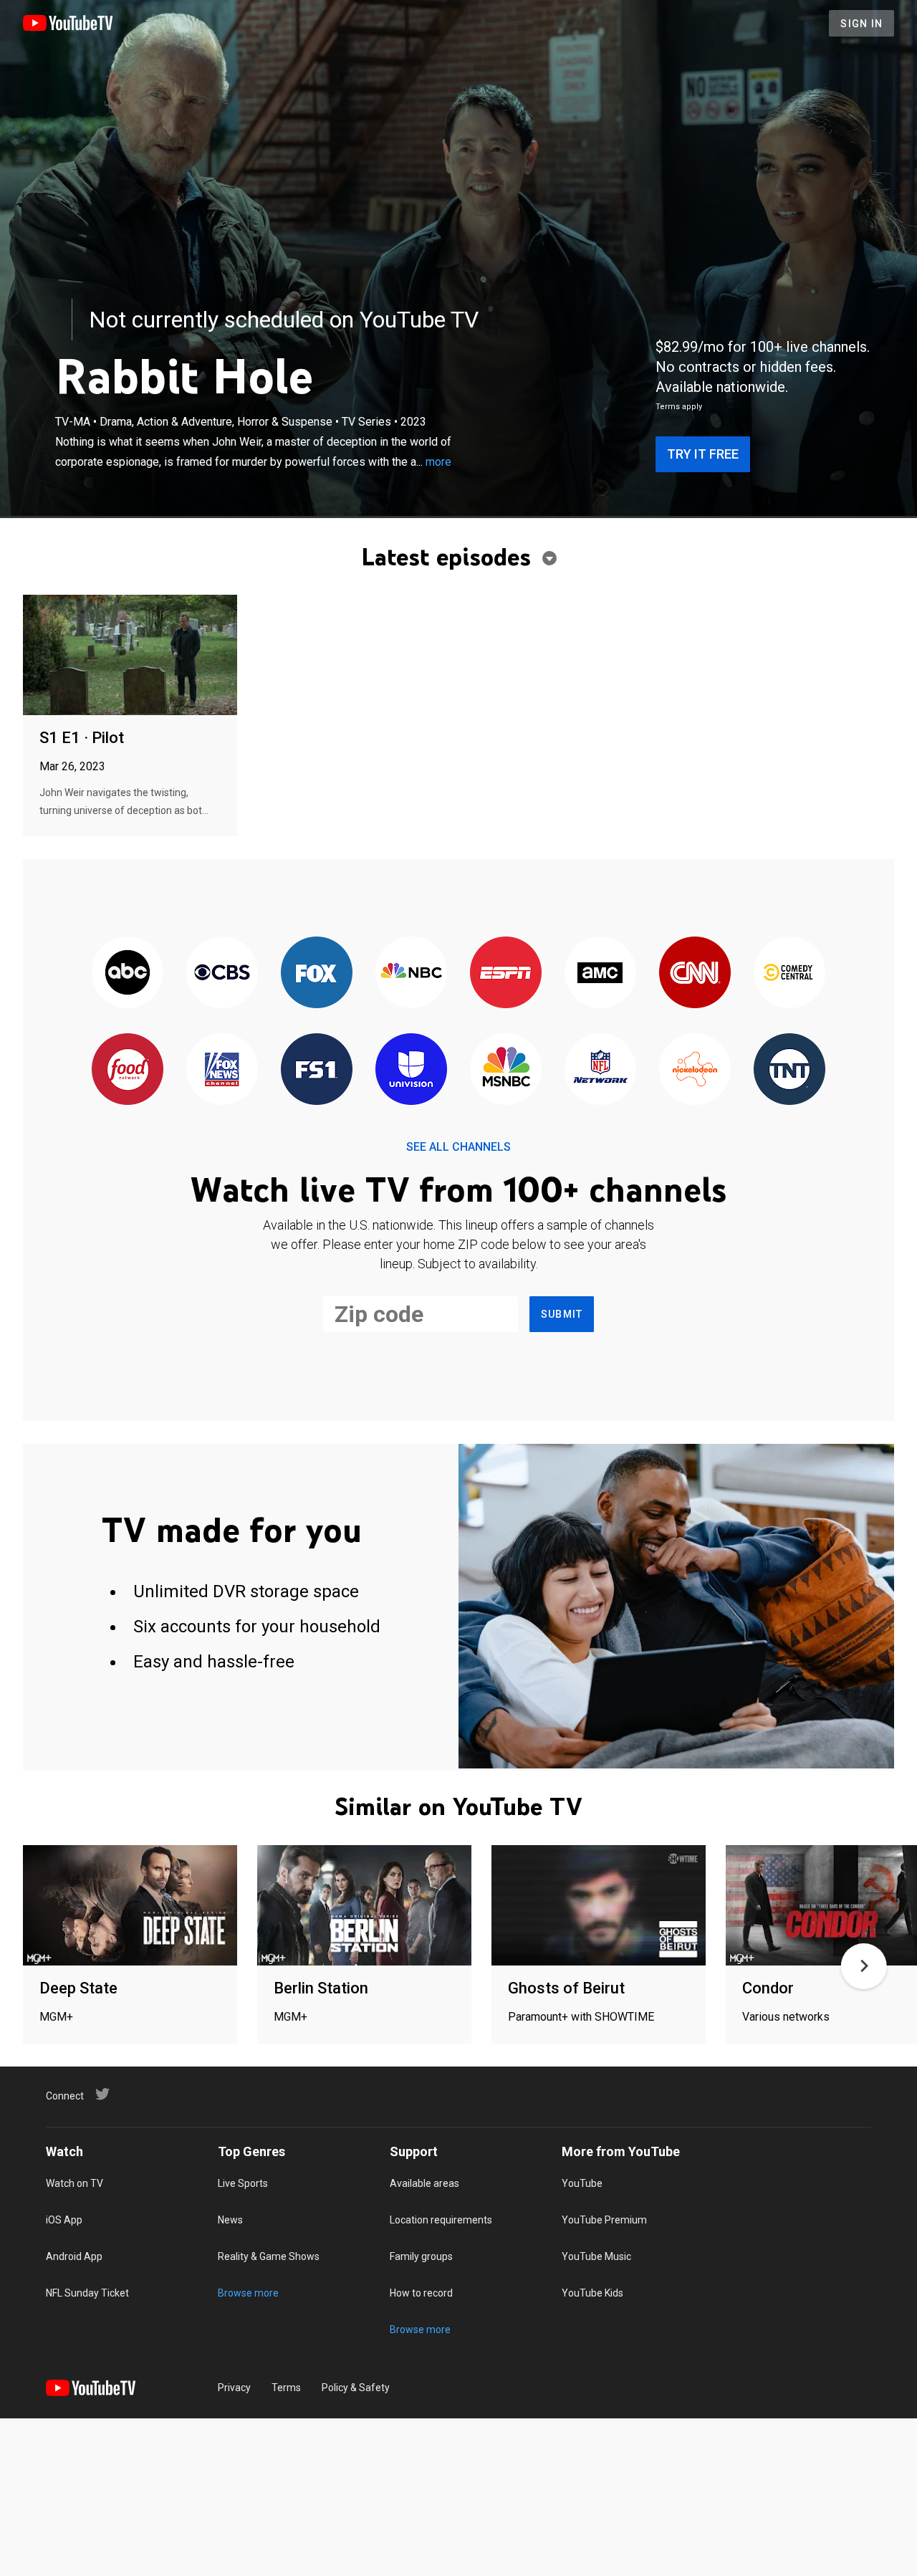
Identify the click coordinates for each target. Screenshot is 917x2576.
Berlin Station (321, 1988)
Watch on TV (75, 2183)
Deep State (78, 1988)
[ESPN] (506, 973)
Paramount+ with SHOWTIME (581, 2017)
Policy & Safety (356, 2388)
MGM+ (56, 2017)
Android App (74, 2256)
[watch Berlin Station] (364, 1906)
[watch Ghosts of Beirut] (599, 1906)
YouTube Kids (592, 2293)
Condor (768, 1988)
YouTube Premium (604, 2220)
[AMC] (600, 973)
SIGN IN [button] (861, 24)
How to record (421, 2293)
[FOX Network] (317, 973)
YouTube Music (596, 2256)
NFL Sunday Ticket (87, 2293)
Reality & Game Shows (269, 2256)
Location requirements (441, 2220)
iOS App (64, 2220)
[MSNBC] (506, 1070)
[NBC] (411, 973)
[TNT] (789, 1070)
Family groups (421, 2256)
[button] (864, 1966)
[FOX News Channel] (222, 1070)
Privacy (234, 2388)
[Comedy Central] (789, 973)
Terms (286, 2388)
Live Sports (243, 2183)
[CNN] (695, 973)
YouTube (582, 2183)
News (230, 2220)
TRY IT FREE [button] (703, 454)
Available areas (424, 2183)
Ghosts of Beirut (566, 1988)
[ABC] (128, 973)
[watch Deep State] (130, 1906)
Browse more (248, 2293)
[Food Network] (128, 1070)
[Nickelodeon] (695, 1070)
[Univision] (411, 1070)
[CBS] (222, 973)
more (438, 462)
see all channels (458, 1147)
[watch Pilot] (130, 656)
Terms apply (679, 407)
